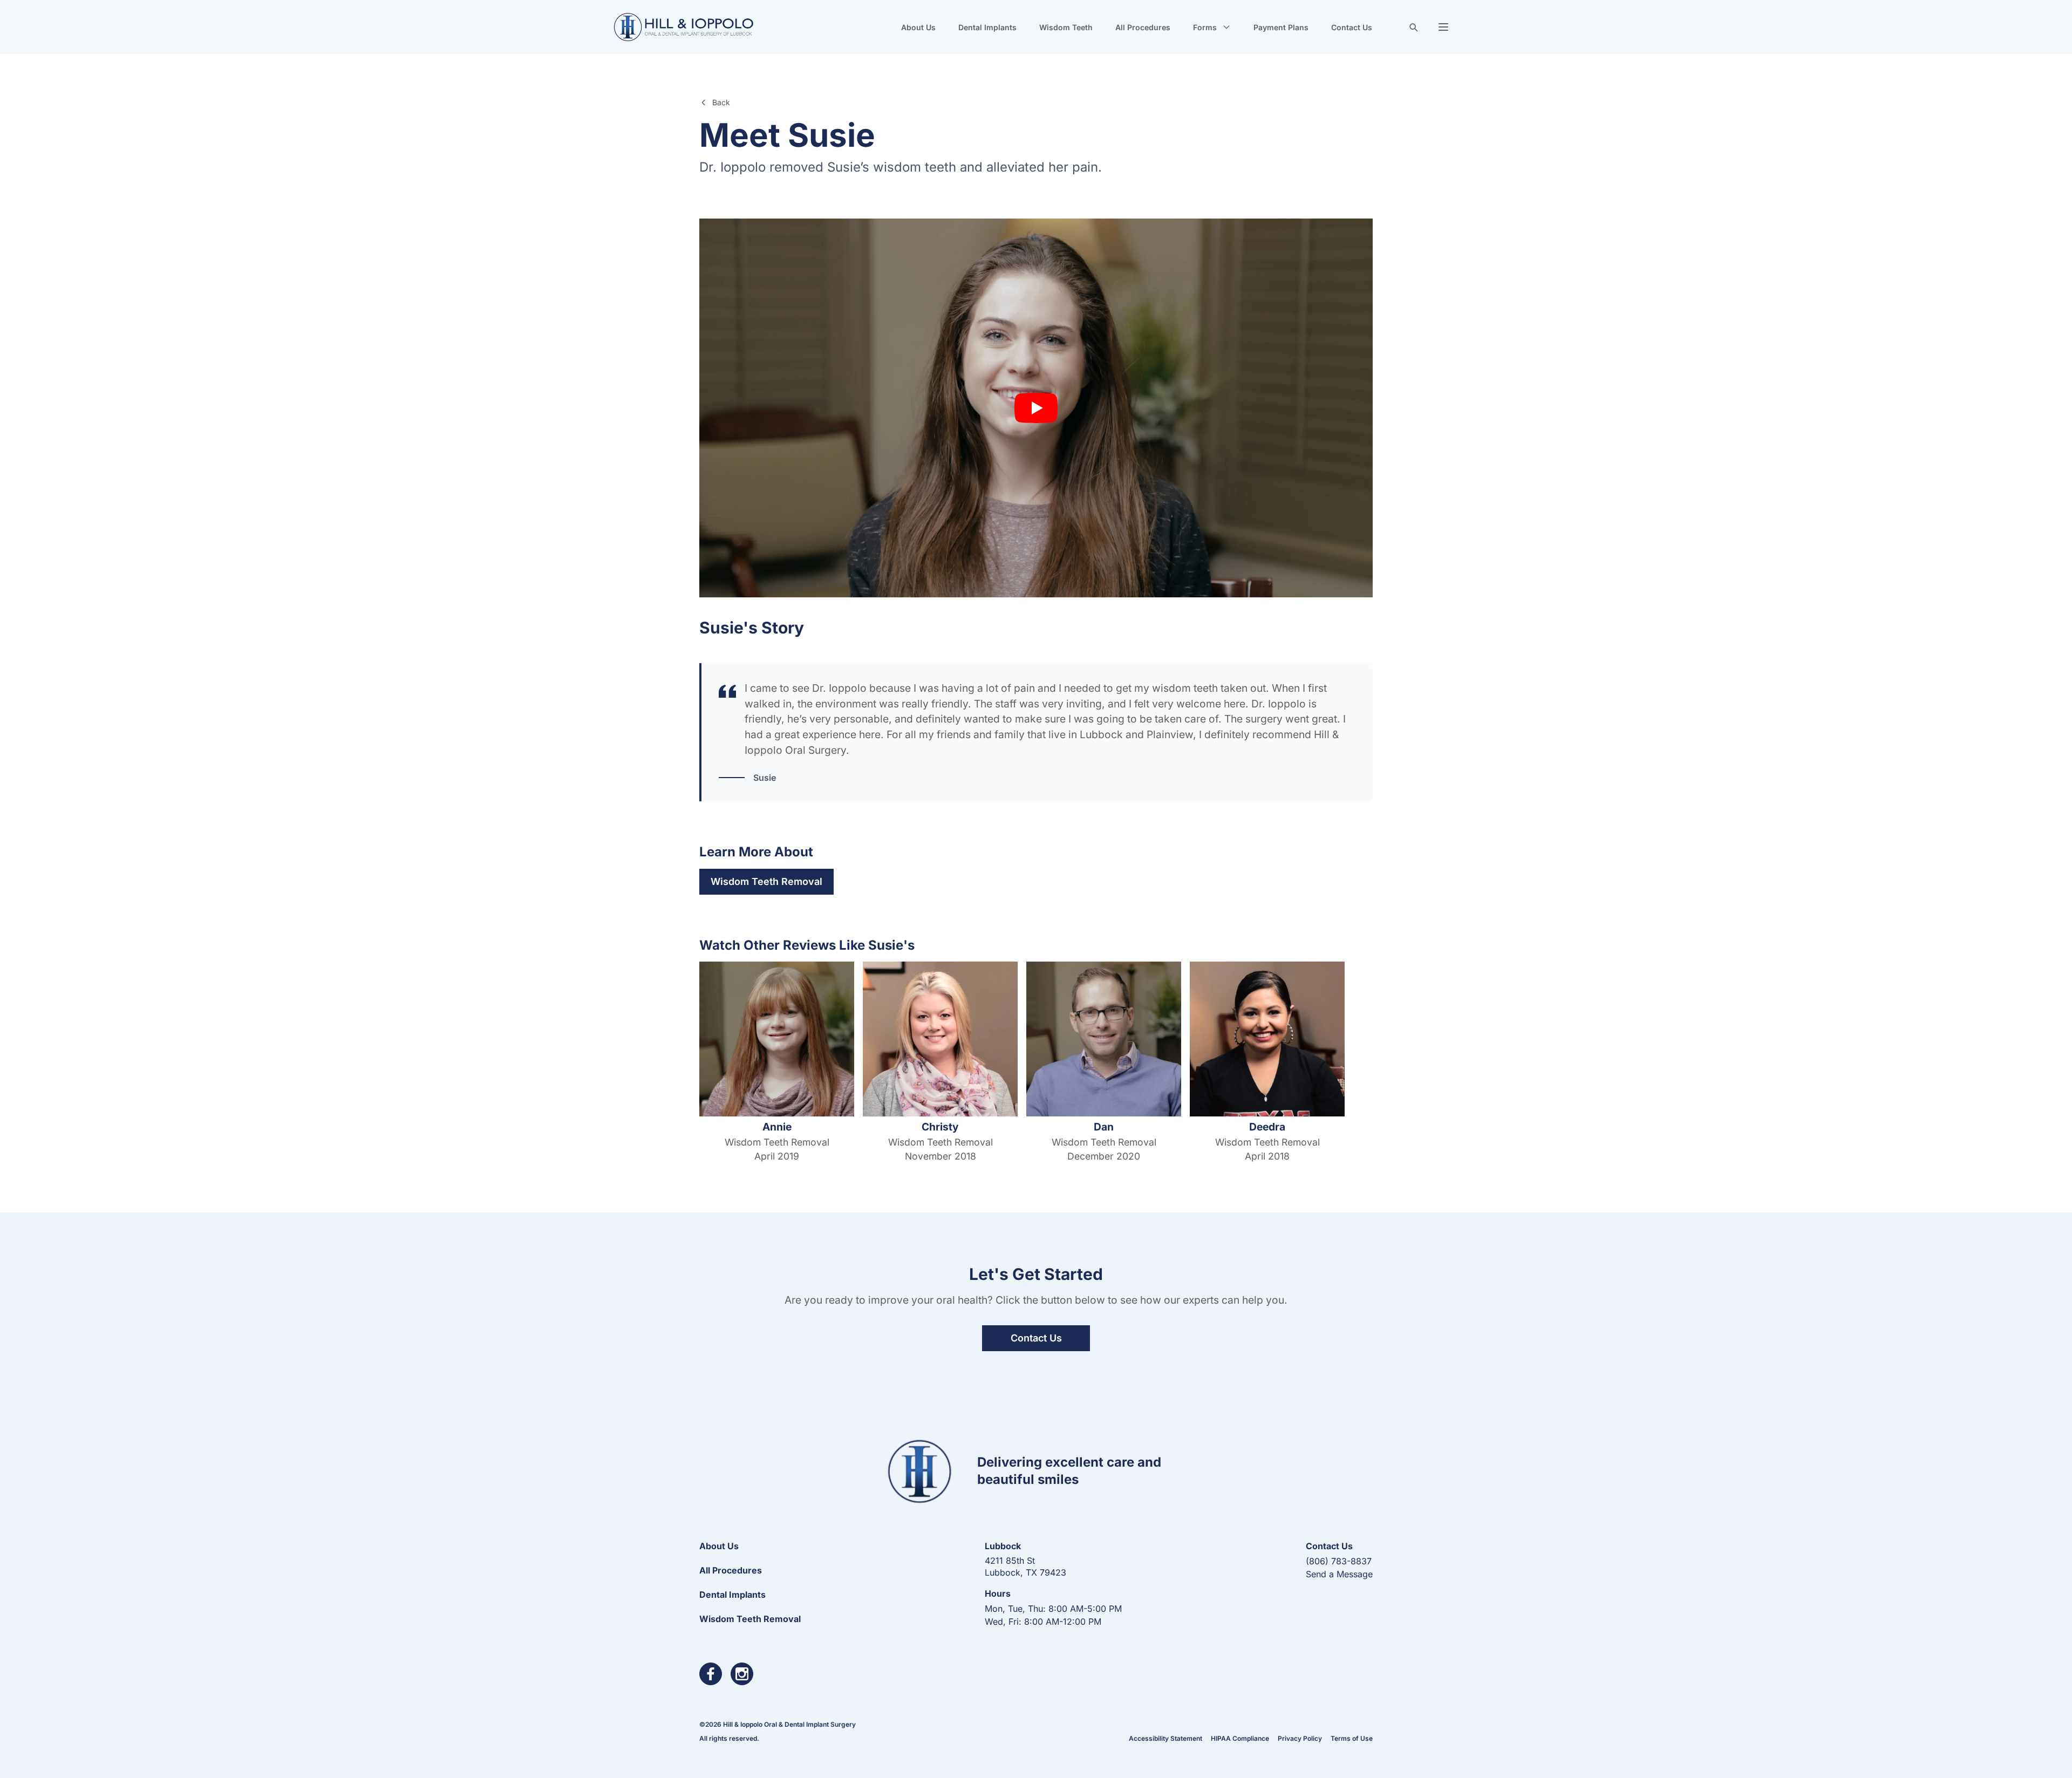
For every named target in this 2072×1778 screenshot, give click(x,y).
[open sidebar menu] (1443, 27)
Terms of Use (1352, 1738)
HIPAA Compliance (1240, 1738)
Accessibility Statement (1165, 1738)
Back (721, 102)
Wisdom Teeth (1066, 27)
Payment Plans (1281, 27)
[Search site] (1413, 27)
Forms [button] (1205, 27)
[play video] (1036, 408)
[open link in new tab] (711, 1674)
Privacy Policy (1300, 1738)
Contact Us (1352, 27)
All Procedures (1143, 27)
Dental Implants (987, 27)
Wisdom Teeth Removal (766, 881)
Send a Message (1339, 1574)
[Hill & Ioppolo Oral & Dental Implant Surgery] (683, 27)
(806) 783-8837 (1339, 1561)
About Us (918, 27)
